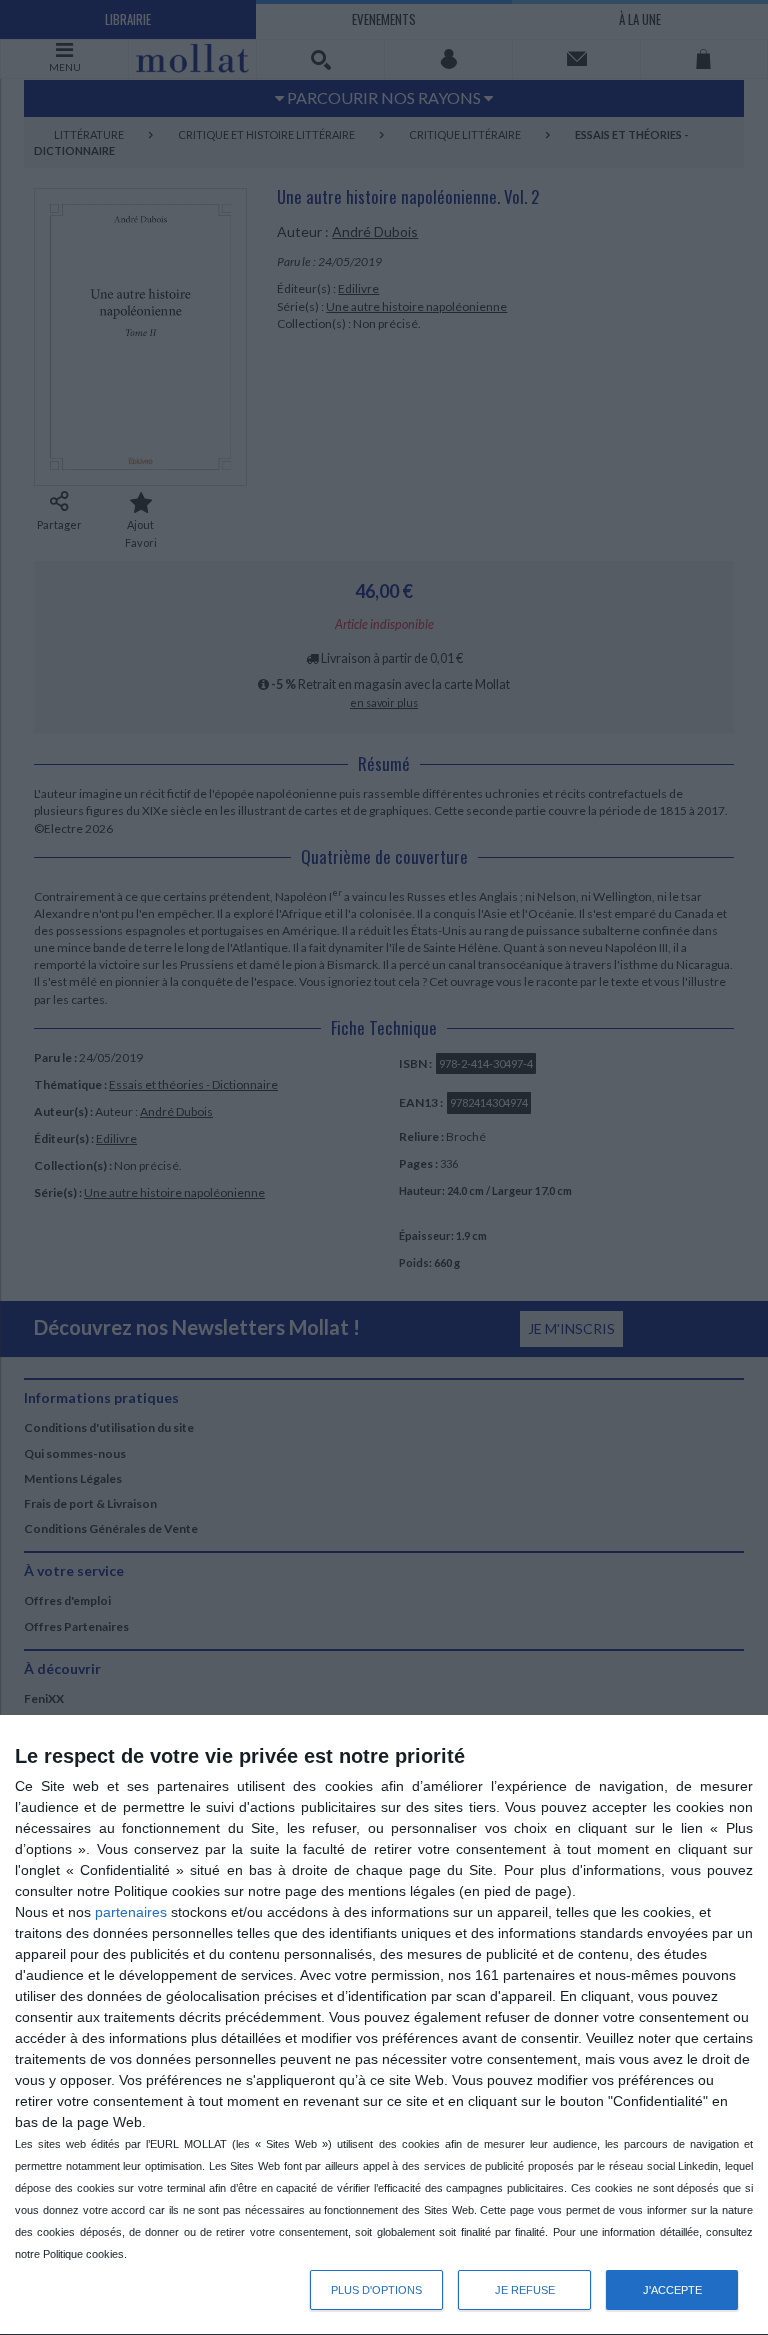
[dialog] (384, 2025)
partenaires (131, 1912)
